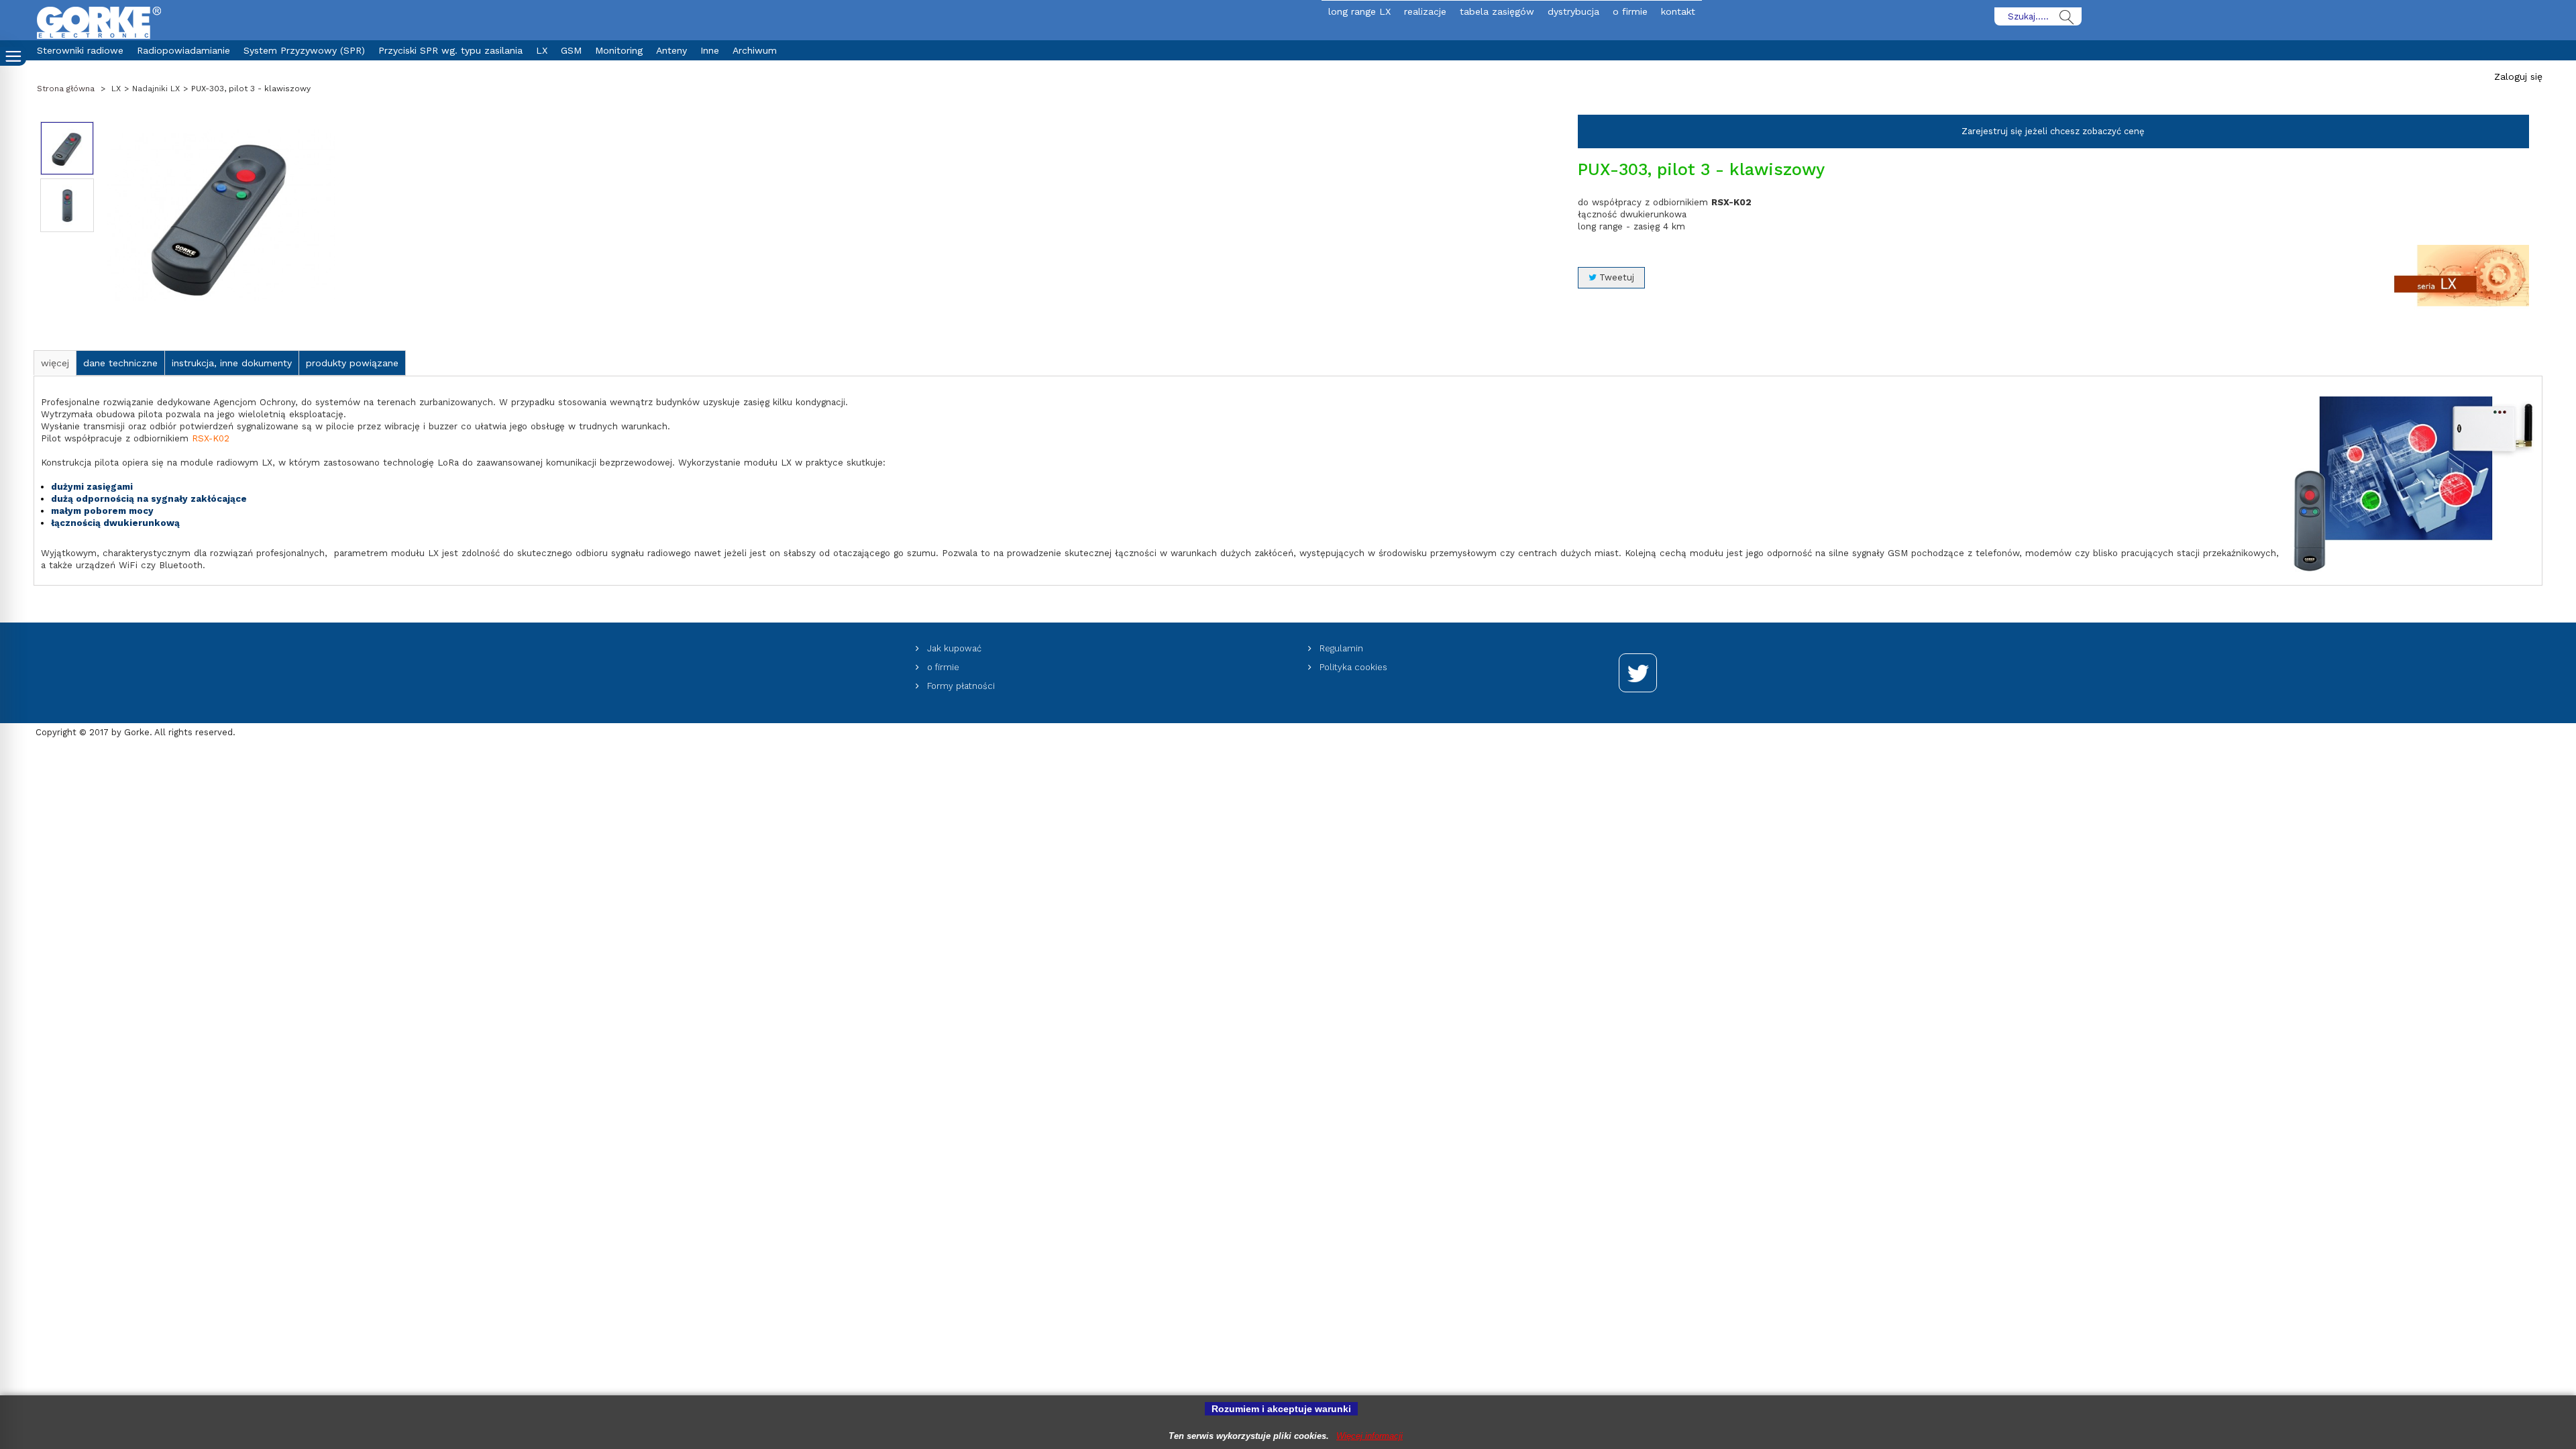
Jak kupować (953, 648)
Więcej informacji (1370, 1436)
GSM (571, 50)
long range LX (1359, 11)
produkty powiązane (352, 363)
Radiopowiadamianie (183, 50)
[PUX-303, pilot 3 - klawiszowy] (67, 148)
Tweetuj (1615, 277)
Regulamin (1340, 648)
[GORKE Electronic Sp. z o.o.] (99, 22)
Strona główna (66, 89)
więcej (55, 363)
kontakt (1678, 11)
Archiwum (755, 50)
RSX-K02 (211, 438)
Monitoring (619, 50)
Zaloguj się (2518, 76)
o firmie (1630, 11)
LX (542, 50)
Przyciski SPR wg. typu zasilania (450, 50)
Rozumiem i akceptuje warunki (1281, 1409)
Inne (710, 50)
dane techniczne (120, 363)
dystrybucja (1573, 11)
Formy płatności (960, 686)
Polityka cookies (1352, 667)
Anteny (672, 50)
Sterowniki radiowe (80, 50)
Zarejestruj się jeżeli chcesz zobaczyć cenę (2053, 131)
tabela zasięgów (1497, 11)
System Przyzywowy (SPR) (304, 50)
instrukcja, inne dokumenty (232, 363)
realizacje (1425, 11)
